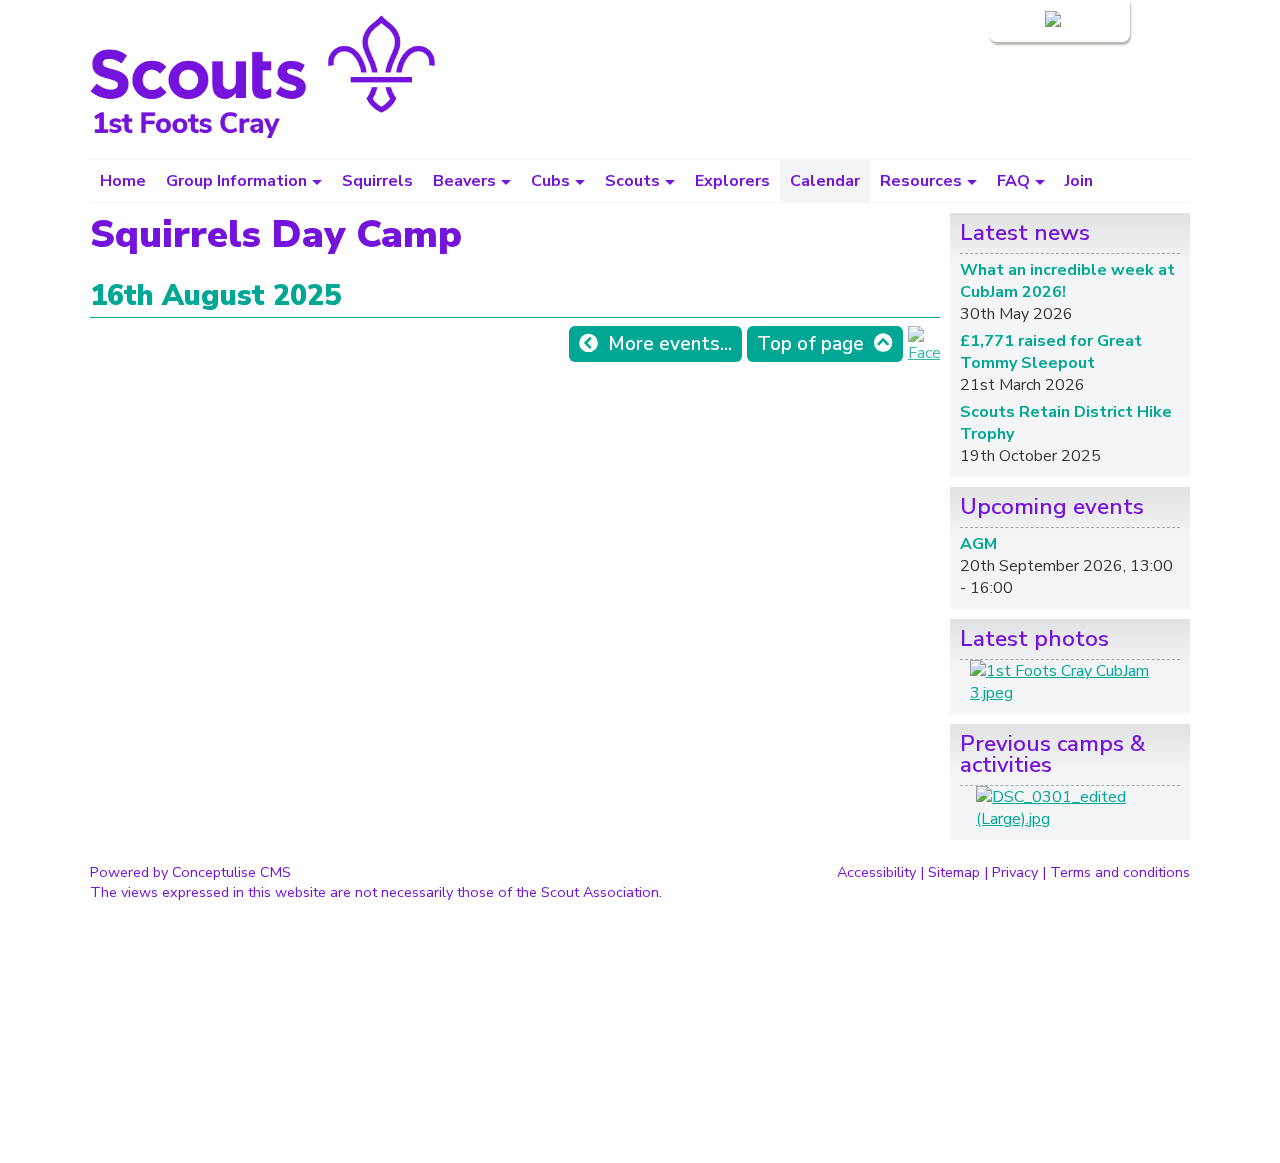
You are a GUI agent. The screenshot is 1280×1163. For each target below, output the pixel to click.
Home (123, 181)
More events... (670, 344)
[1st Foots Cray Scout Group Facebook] (924, 353)
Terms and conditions (1120, 872)
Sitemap (954, 872)
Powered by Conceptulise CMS (190, 872)
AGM (978, 544)
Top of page (810, 344)
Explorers (732, 181)
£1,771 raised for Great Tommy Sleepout (1051, 352)
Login (1022, 21)
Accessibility (876, 872)
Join (1079, 181)
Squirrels (377, 181)
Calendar (825, 181)
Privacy (1015, 872)
